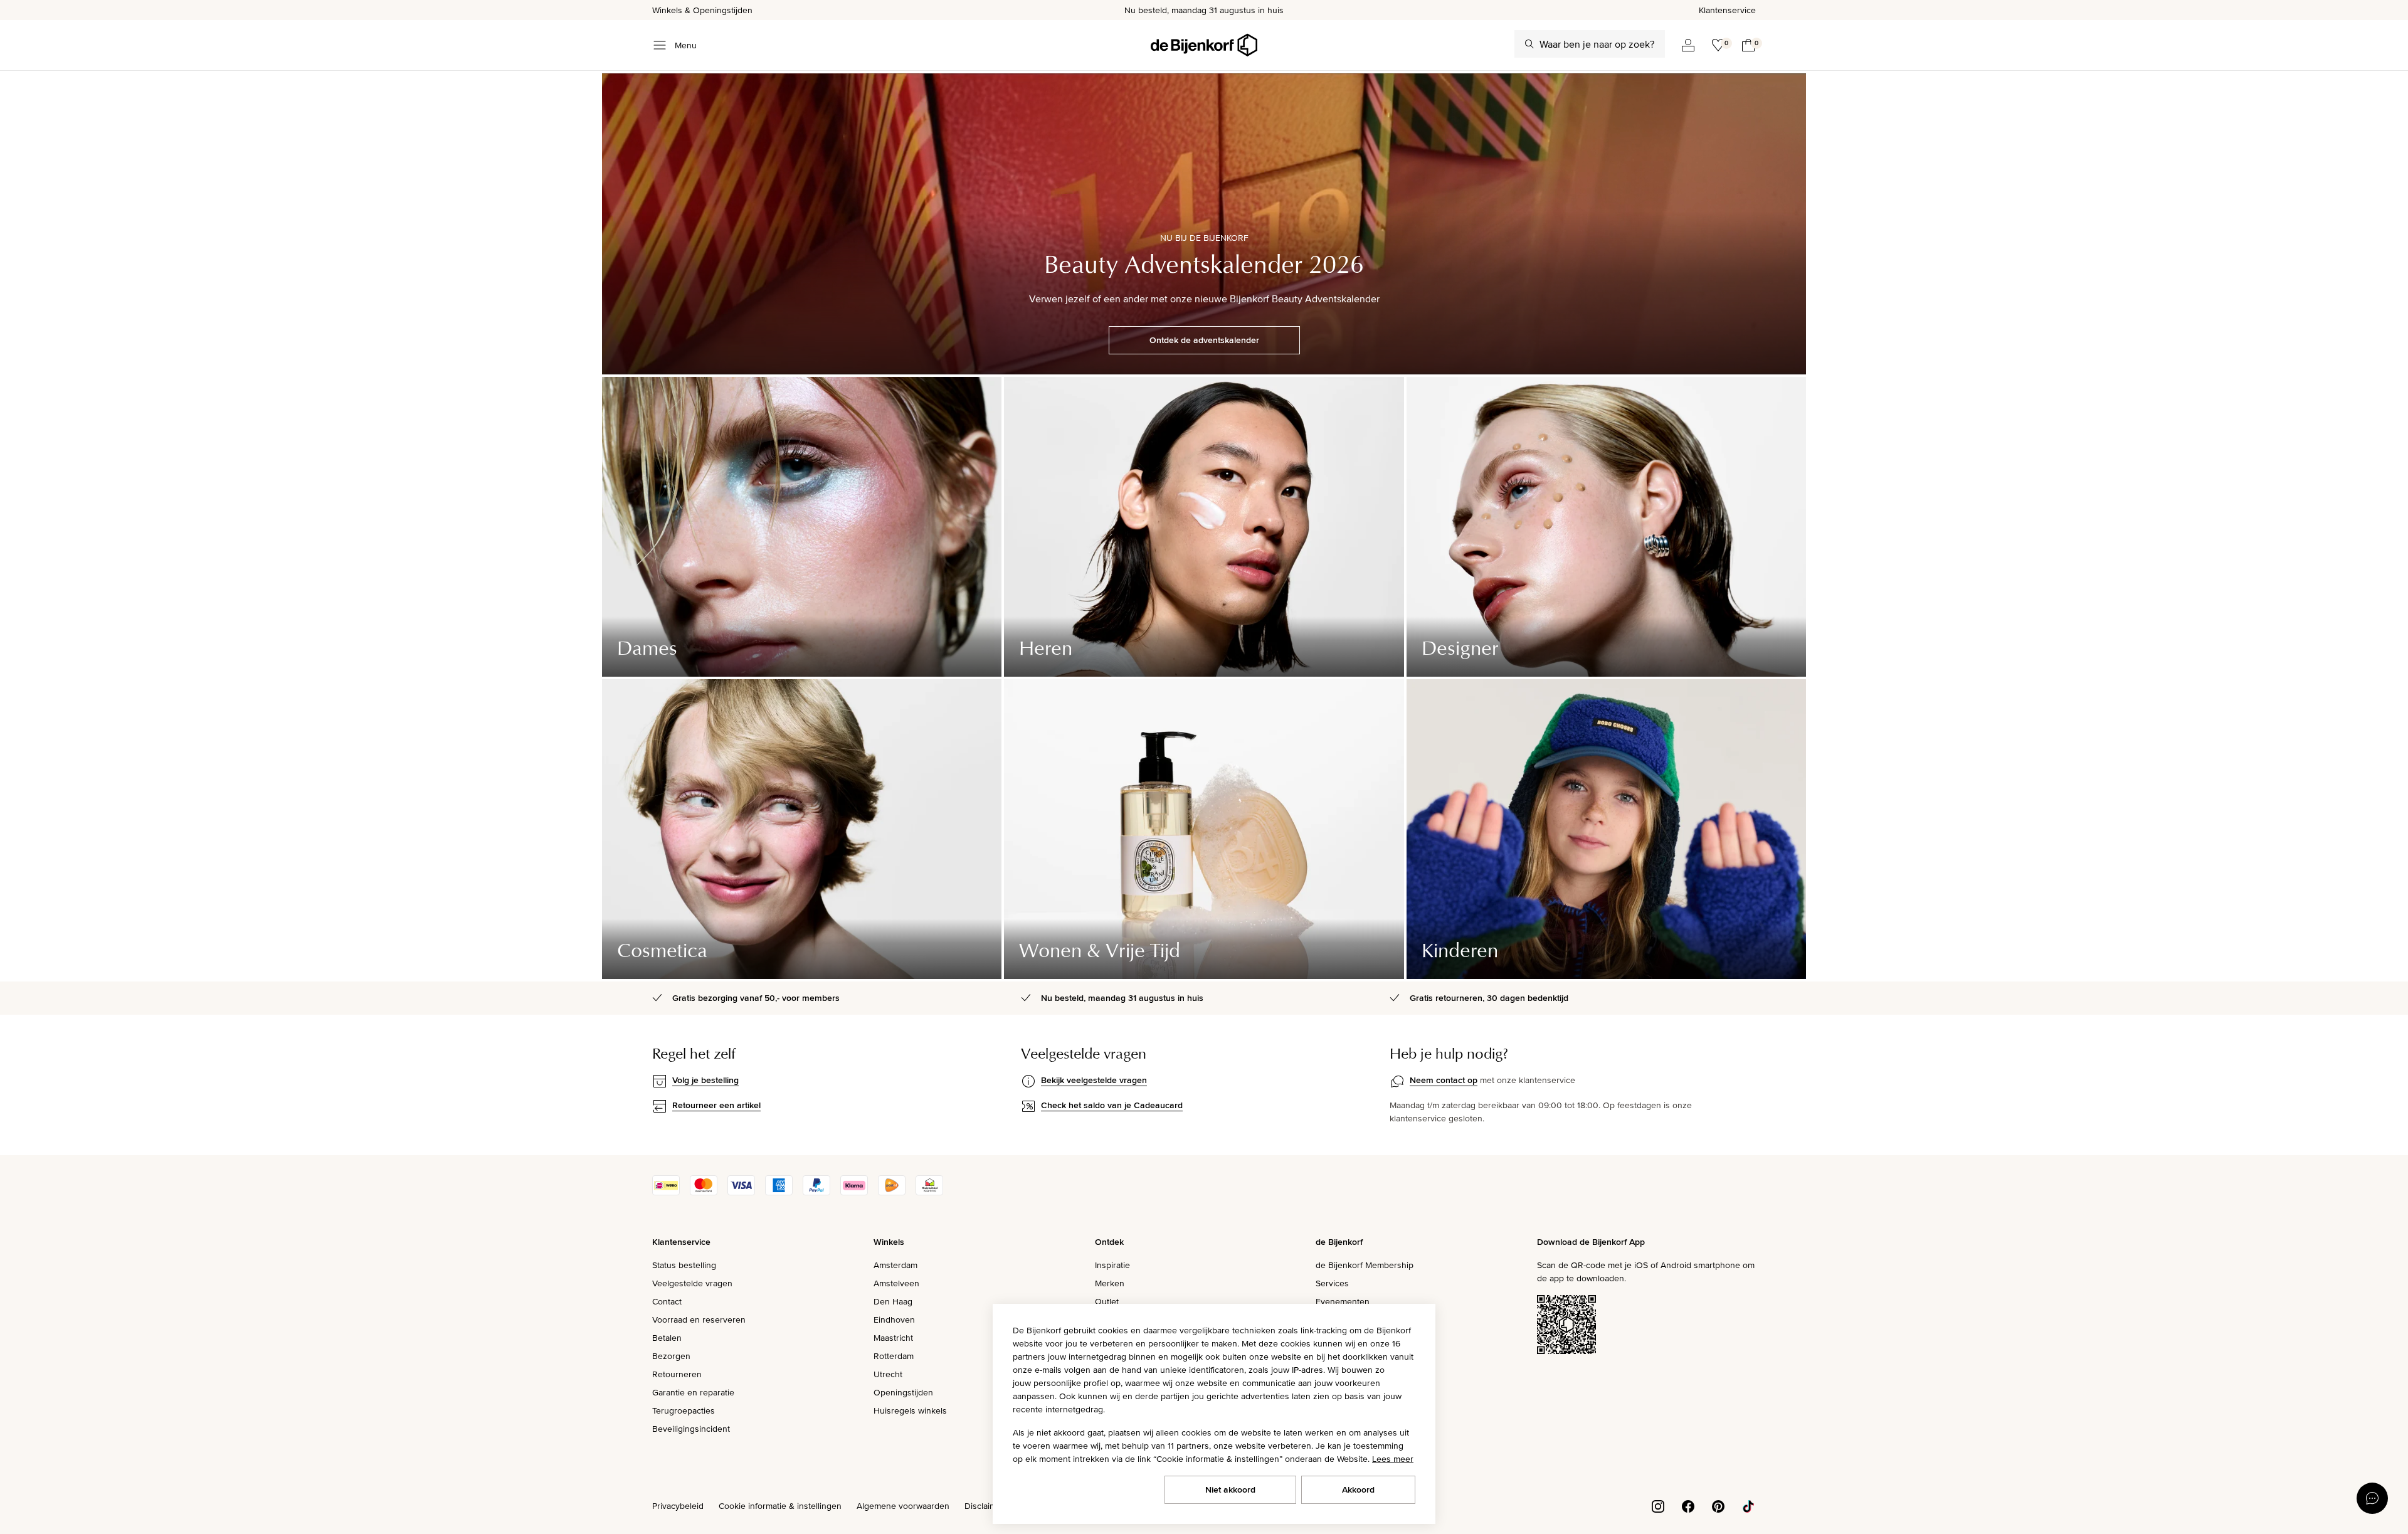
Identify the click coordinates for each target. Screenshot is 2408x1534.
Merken (1110, 1283)
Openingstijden (903, 1392)
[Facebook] (1688, 1505)
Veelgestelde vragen (692, 1283)
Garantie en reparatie (693, 1392)
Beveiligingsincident (691, 1429)
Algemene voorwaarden (903, 1506)
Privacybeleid (678, 1506)
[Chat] (2372, 1498)
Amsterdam (895, 1265)
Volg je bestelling (705, 1080)
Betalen (667, 1338)
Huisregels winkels (910, 1410)
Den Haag (893, 1301)
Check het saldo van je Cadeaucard (1112, 1105)
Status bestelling (684, 1265)
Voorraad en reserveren (699, 1320)
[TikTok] (1748, 1505)
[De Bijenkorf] (1204, 45)
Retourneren (677, 1374)
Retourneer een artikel (716, 1105)
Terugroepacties (684, 1410)
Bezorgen (671, 1356)
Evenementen (1343, 1301)
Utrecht (888, 1374)
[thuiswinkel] (929, 1192)
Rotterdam (894, 1356)
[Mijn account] (1688, 45)
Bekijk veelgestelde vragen (1094, 1080)
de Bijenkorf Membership (1365, 1265)
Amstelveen (896, 1283)
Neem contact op (1444, 1080)
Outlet (1107, 1301)
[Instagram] (1658, 1505)
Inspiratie (1112, 1265)
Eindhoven (894, 1320)
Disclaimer (985, 1506)
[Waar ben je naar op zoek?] (1529, 44)
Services (1332, 1283)
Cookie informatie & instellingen (780, 1506)
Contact (667, 1301)
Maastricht (893, 1338)
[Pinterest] (1718, 1505)
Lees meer (1393, 1459)
